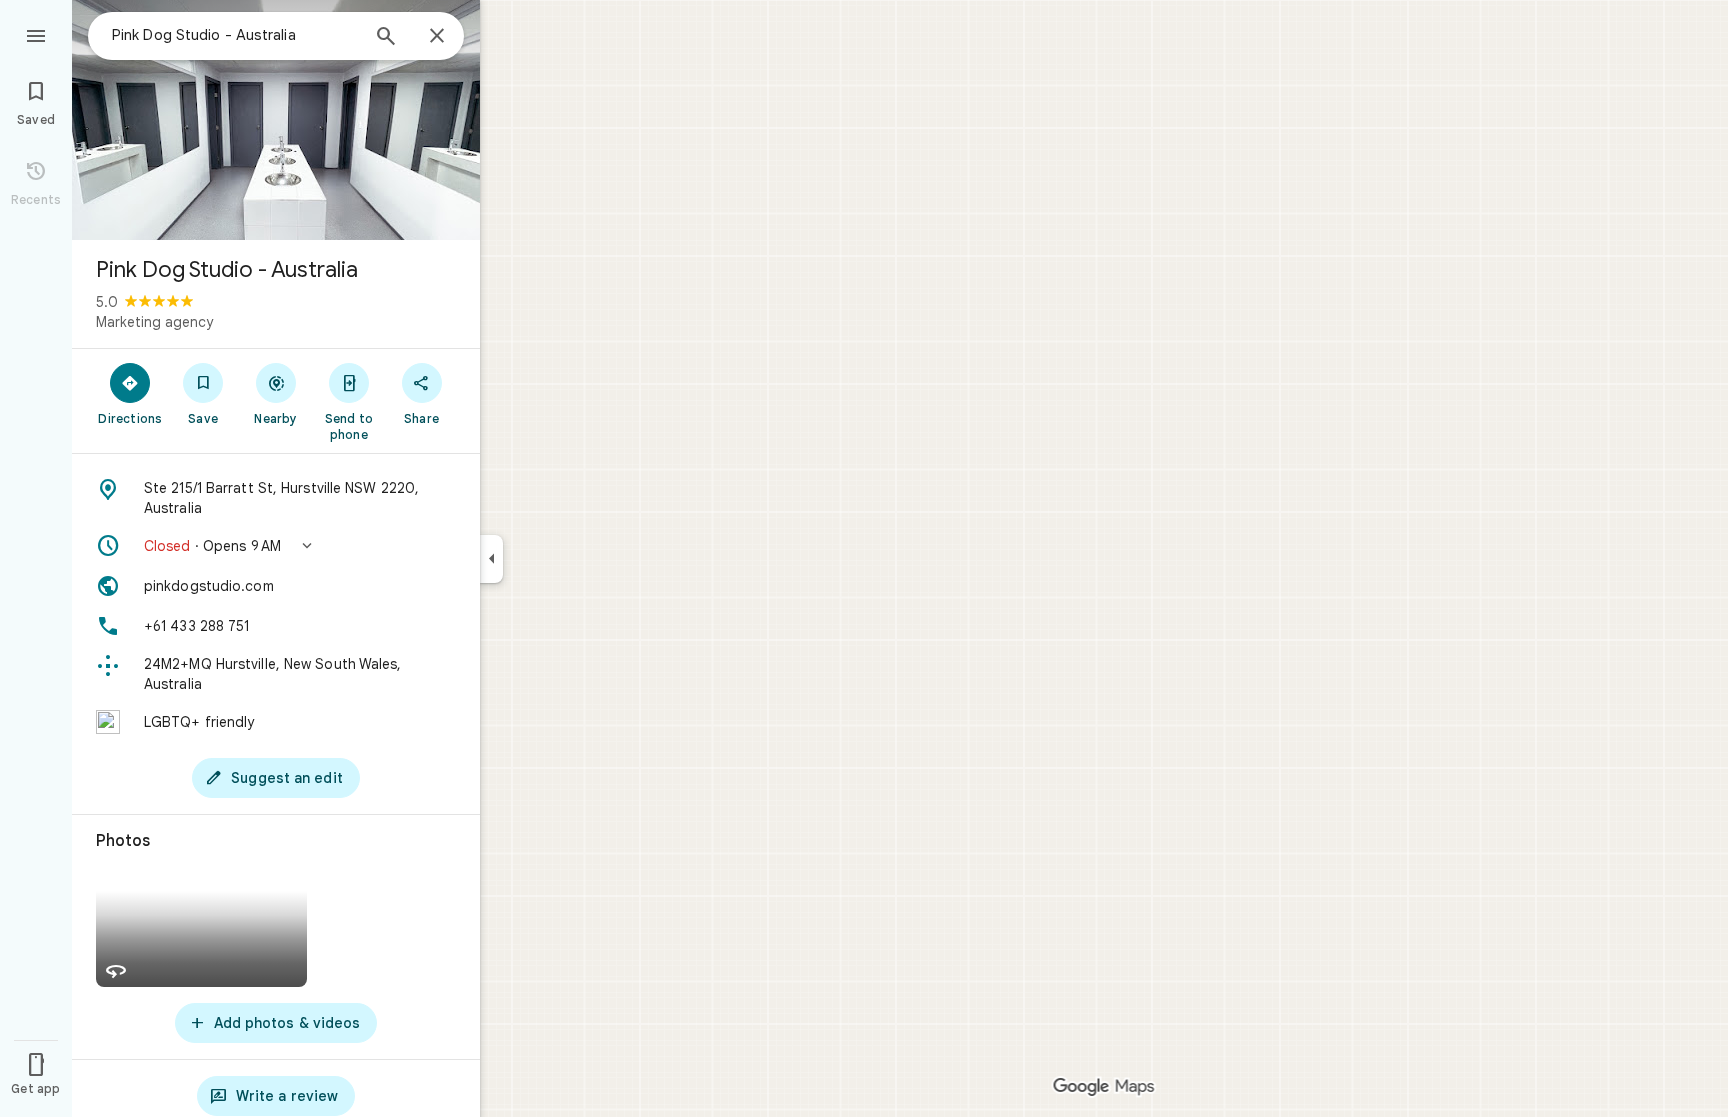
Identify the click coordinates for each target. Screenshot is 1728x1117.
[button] (276, 546)
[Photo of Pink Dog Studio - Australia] (276, 120)
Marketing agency (154, 322)
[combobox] (235, 35)
